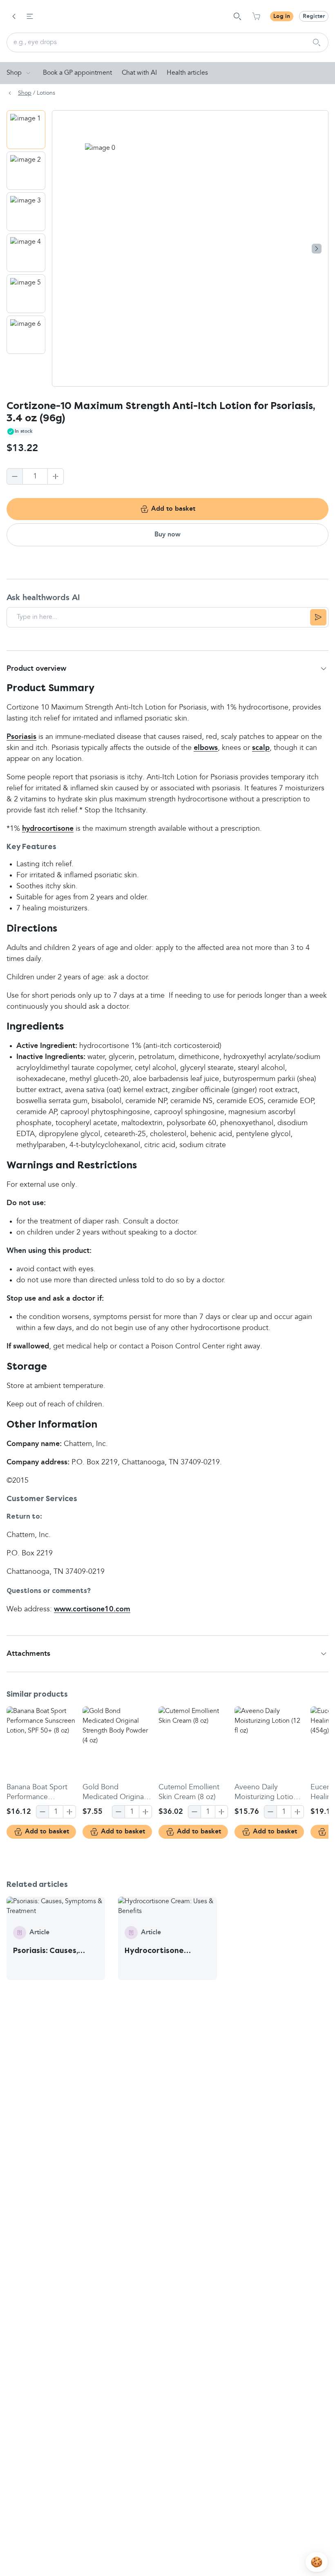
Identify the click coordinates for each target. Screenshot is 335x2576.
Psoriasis (21, 737)
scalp (261, 748)
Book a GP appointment (77, 73)
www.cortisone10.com (92, 1609)
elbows (206, 748)
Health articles (187, 73)
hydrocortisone (48, 829)
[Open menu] (30, 16)
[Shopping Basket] (256, 16)
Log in (282, 16)
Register (314, 16)
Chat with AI (139, 73)
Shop (14, 73)
